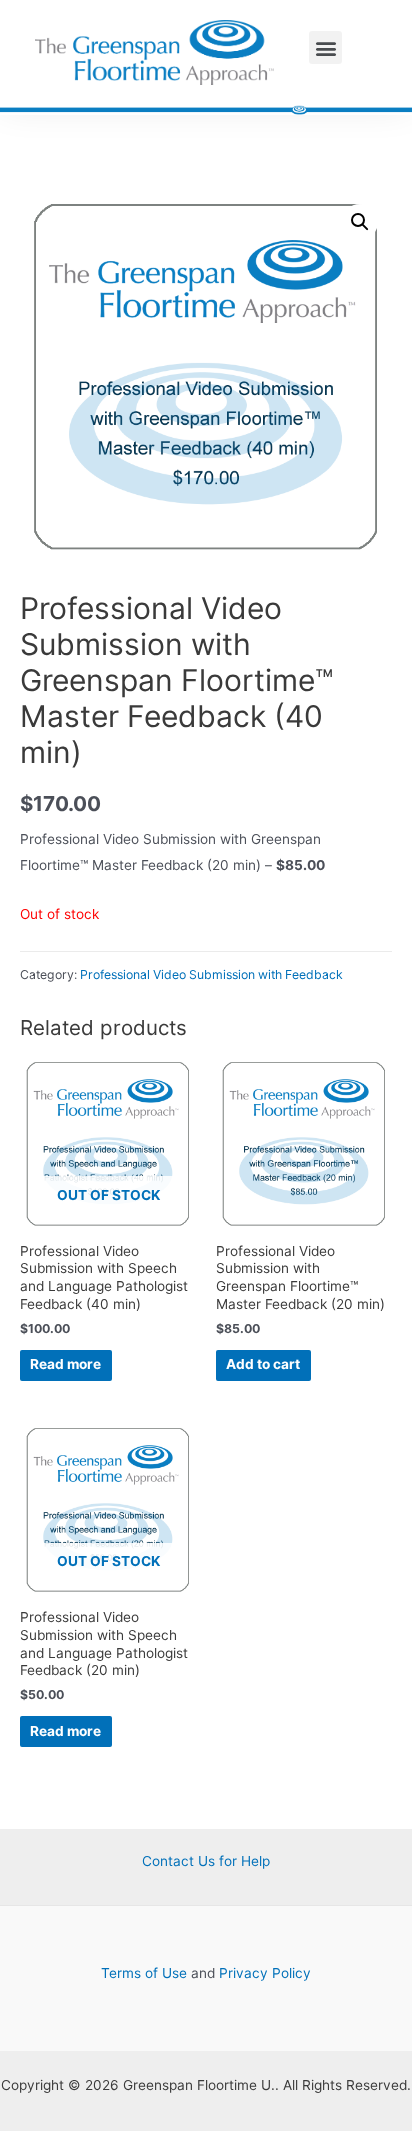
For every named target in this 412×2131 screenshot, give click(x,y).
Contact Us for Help (206, 1861)
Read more (65, 1364)
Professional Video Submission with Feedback (211, 974)
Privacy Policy (265, 1973)
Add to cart (263, 1364)
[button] (325, 47)
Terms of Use (144, 1973)
